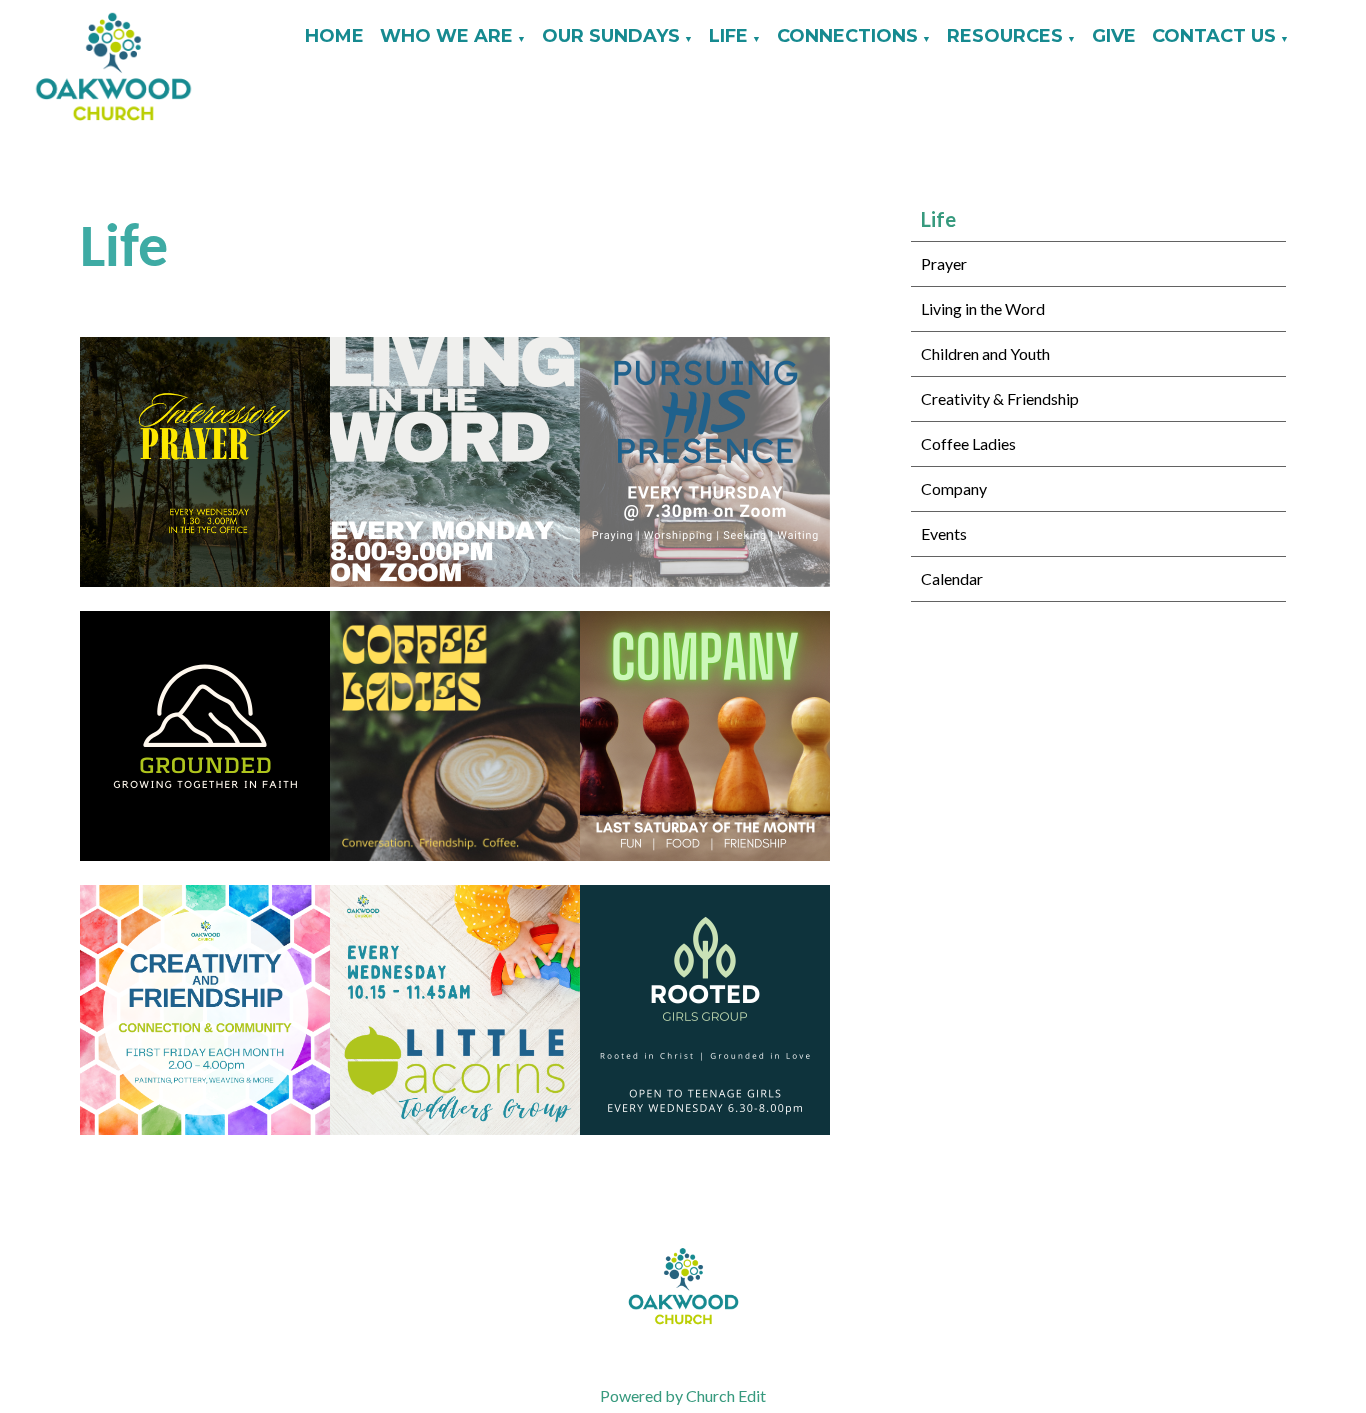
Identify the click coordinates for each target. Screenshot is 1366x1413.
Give (1114, 36)
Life (728, 36)
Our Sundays (611, 36)
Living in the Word (983, 308)
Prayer (944, 263)
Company (954, 488)
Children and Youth (985, 353)
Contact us (1214, 36)
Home (334, 36)
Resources (1005, 36)
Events (944, 533)
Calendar (952, 578)
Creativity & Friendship (1000, 398)
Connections (847, 36)
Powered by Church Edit (683, 1395)
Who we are (446, 36)
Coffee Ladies (968, 443)
